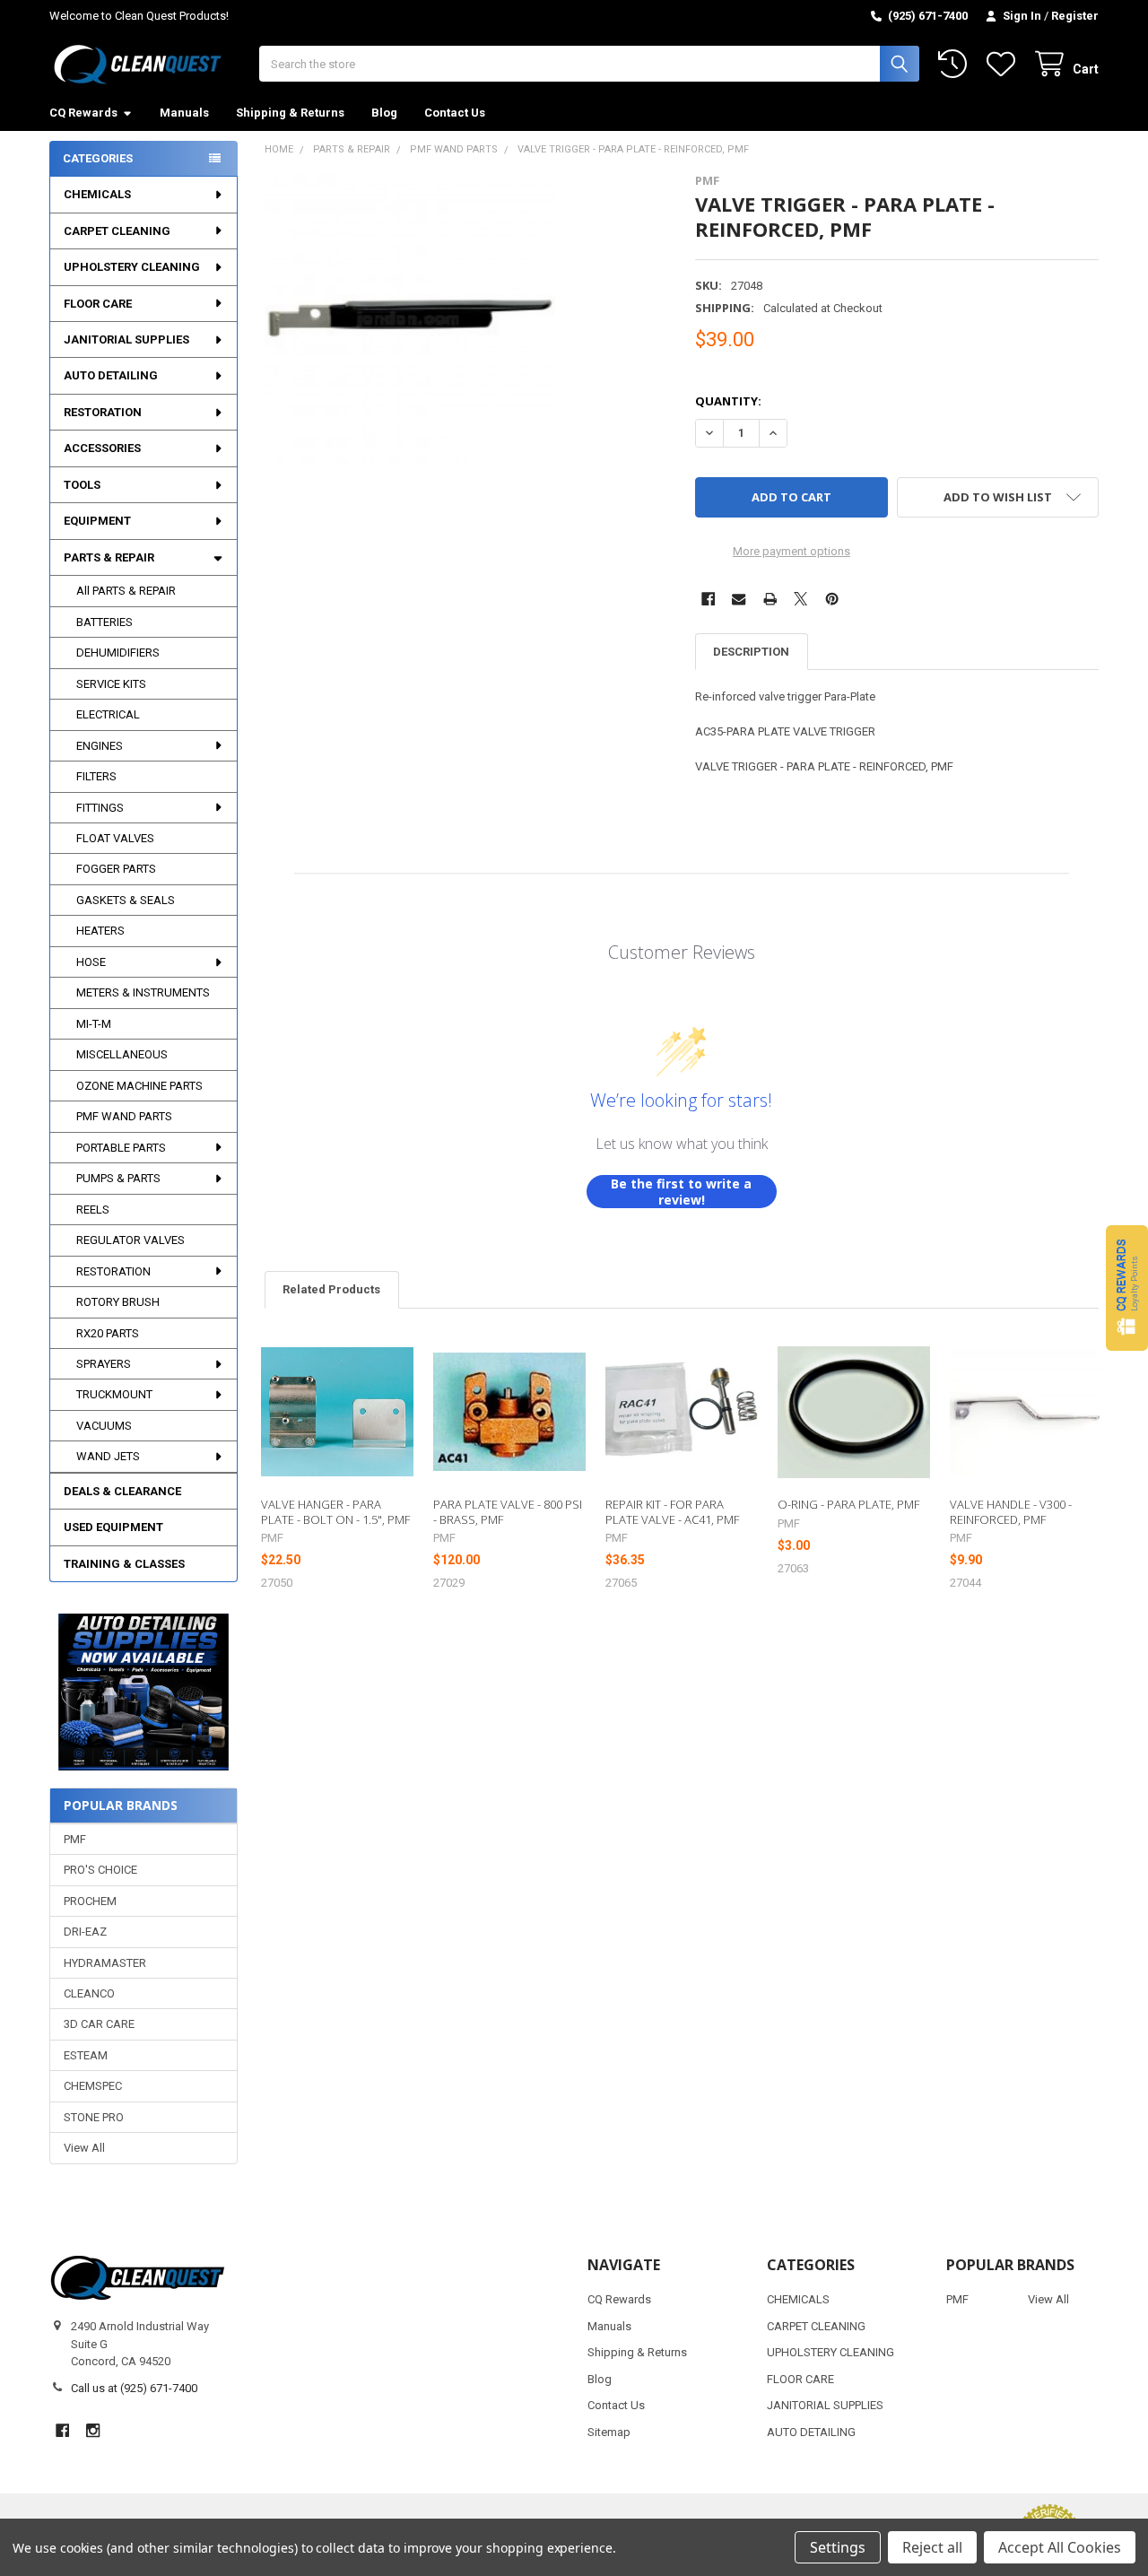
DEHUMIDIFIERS (118, 653)
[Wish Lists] (1004, 64)
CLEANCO (89, 1993)
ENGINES (100, 746)
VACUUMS (104, 1426)
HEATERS (100, 931)
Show (1127, 1288)
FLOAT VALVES (115, 838)
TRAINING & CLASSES (124, 1564)
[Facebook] (708, 599)
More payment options (791, 551)
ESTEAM (86, 2055)
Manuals (184, 113)
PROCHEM (90, 1901)
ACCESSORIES (102, 448)
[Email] (739, 599)
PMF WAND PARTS (124, 1116)
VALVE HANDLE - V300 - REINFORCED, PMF (1011, 1511)
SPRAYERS (104, 1364)
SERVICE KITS (111, 684)
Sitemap (609, 2432)
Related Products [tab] (331, 1289)
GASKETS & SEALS (126, 900)
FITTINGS (100, 808)
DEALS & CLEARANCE (122, 1491)
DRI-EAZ (85, 1932)
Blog (384, 113)
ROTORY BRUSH (118, 1302)
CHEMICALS (97, 194)
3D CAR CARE (99, 2024)
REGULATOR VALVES (130, 1240)
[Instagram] (93, 2430)
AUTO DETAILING (111, 375)
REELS (93, 1210)
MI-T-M (94, 1024)
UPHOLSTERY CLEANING (132, 267)
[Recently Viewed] (956, 64)
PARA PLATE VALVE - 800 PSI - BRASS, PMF (508, 1511)
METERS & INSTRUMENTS (143, 992)
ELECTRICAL (108, 714)
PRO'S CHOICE (100, 1870)
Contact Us (455, 113)
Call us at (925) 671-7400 (134, 2388)
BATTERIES (104, 622)
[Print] (770, 599)
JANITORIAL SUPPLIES (126, 339)
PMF (75, 1839)
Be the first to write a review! (681, 1192)
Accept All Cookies (1060, 2547)
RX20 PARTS (108, 1333)
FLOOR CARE (98, 304)
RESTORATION (103, 412)
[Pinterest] (832, 599)
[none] (410, 319)
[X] (800, 599)
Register (1075, 16)
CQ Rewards (83, 113)
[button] (143, 1692)
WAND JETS (108, 1456)
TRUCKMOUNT (114, 1394)
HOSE (91, 962)
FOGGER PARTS (116, 869)
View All (84, 2148)
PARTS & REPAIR (109, 557)
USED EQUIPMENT (113, 1527)
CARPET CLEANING (117, 231)
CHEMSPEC (93, 2086)
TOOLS (82, 485)
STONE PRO (94, 2117)
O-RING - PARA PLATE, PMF (848, 1504)
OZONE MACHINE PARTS (139, 1086)
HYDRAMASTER (105, 1963)
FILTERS (96, 776)
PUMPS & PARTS (118, 1178)
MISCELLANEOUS (122, 1054)
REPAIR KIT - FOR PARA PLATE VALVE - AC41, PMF (672, 1511)
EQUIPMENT (97, 521)
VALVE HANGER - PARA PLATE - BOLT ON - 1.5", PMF (335, 1511)
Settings (838, 2547)
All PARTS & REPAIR (126, 591)
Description (751, 652)
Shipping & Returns (290, 113)
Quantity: (728, 401)
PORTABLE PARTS (121, 1148)
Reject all (932, 2547)
